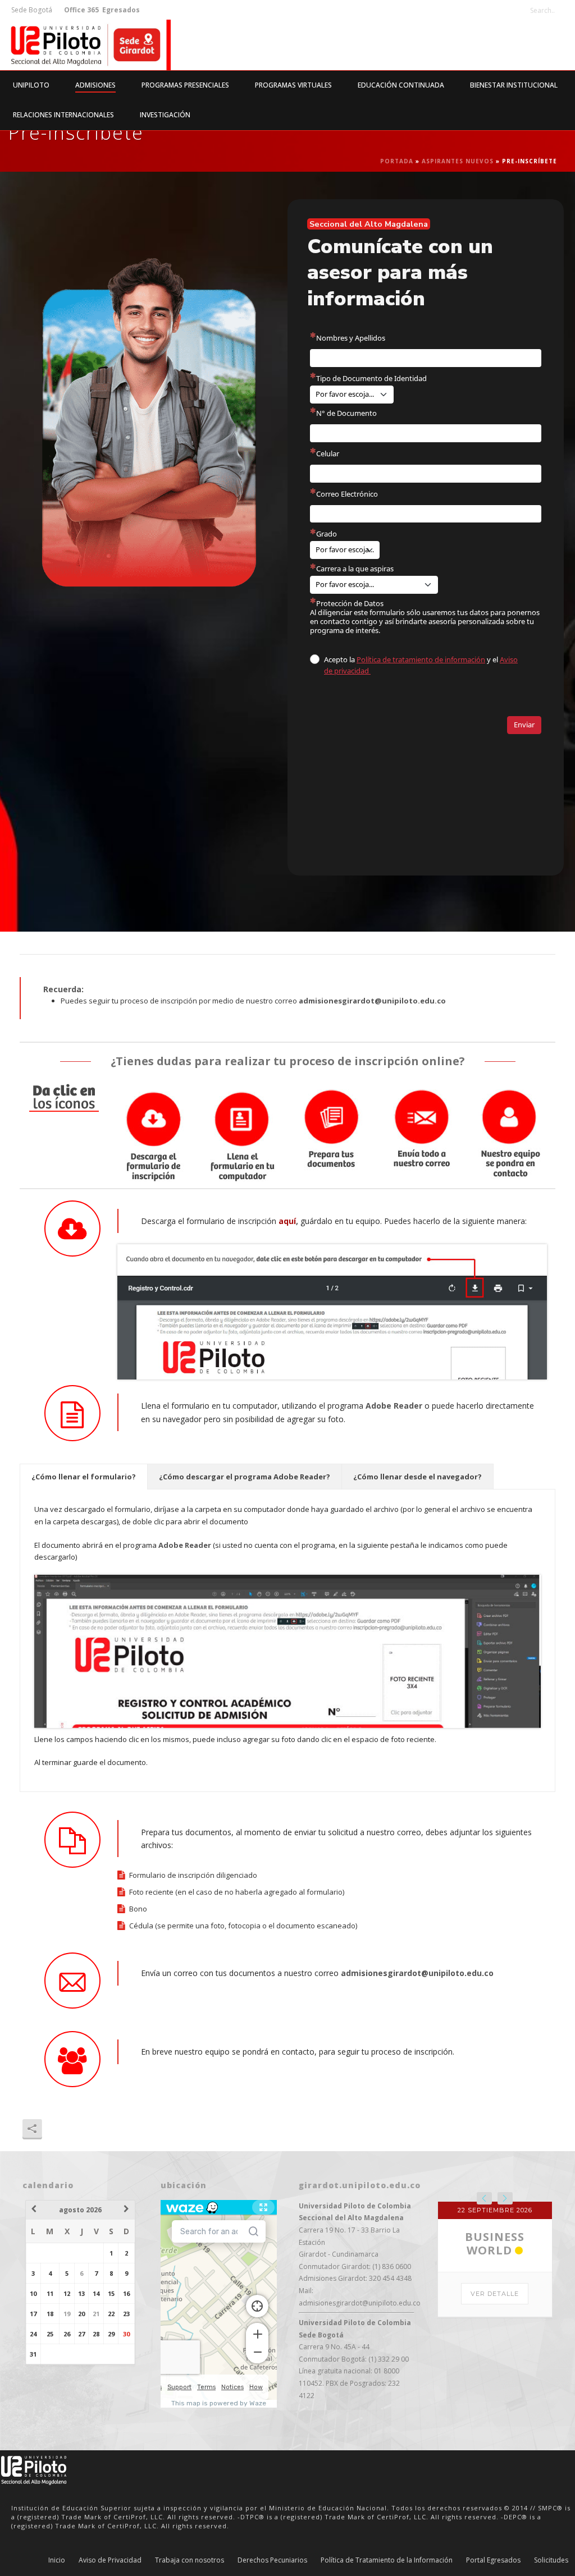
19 (67, 2314)
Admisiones (95, 85)
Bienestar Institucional (514, 85)
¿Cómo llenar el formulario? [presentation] (84, 1477)
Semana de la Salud (495, 2357)
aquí (287, 1221)
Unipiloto (31, 85)
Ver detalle (495, 2408)
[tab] (84, 1477)
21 (96, 2314)
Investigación (165, 115)
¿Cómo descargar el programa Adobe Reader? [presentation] (245, 1477)
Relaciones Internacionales (63, 115)
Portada (397, 161)
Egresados (120, 10)
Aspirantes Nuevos (458, 161)
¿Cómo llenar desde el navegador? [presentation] (417, 1477)
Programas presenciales (185, 85)
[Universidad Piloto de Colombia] (85, 45)
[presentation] (484, 2198)
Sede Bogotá (33, 10)
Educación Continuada (401, 85)
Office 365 (81, 10)
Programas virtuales (293, 85)
